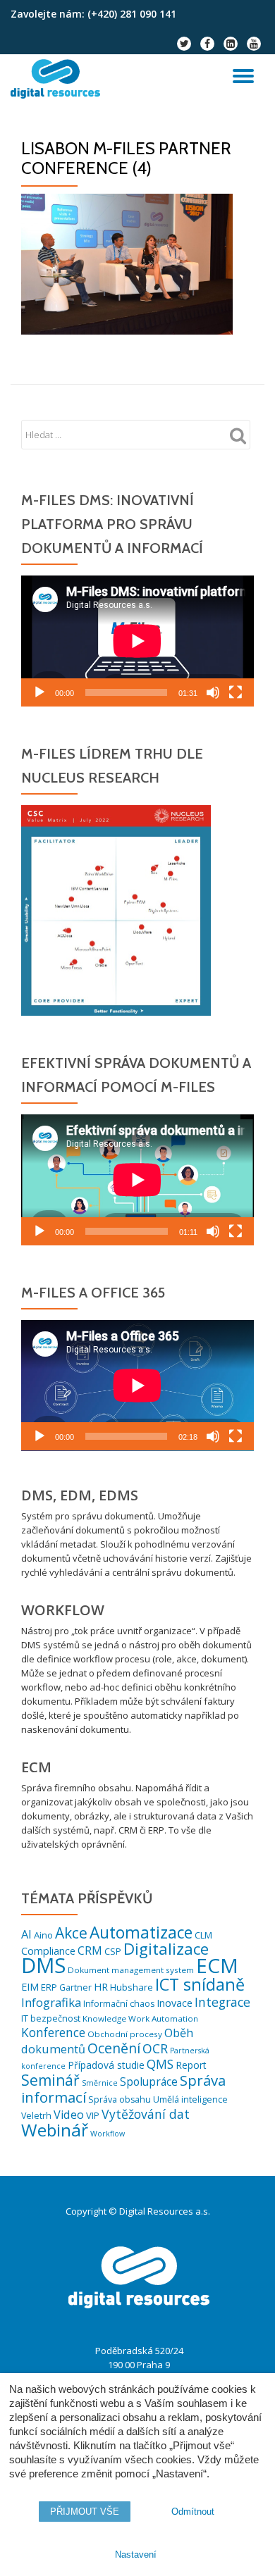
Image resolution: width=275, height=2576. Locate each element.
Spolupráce (149, 2082)
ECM (217, 1965)
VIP (93, 2115)
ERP (49, 1987)
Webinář (55, 2130)
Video (69, 2115)
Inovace (175, 2003)
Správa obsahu (120, 2099)
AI (26, 1934)
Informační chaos (119, 2004)
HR (101, 1987)
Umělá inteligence (190, 2099)
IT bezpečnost (51, 2018)
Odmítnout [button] (193, 2512)
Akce (71, 1933)
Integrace (222, 2002)
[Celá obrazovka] (236, 692)
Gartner (75, 1987)
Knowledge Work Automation (140, 2018)
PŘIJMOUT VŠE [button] (85, 2512)
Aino (43, 1935)
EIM (30, 1987)
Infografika (51, 2002)
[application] (137, 641)
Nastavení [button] (136, 2555)
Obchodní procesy (125, 2034)
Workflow (108, 2134)
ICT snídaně (200, 1984)
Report (191, 2065)
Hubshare (132, 1987)
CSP (113, 1951)
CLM (203, 1935)
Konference (53, 2033)
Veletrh (36, 2116)
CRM (90, 1950)
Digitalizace (166, 1949)
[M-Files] (58, 79)
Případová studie (106, 2065)
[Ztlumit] (213, 692)
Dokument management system (131, 1970)
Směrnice (100, 2083)
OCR (155, 2048)
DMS (43, 1965)
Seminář (50, 2080)
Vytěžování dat (146, 2114)
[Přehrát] (39, 692)
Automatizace (141, 1933)
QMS (160, 2064)
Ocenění (114, 2048)
